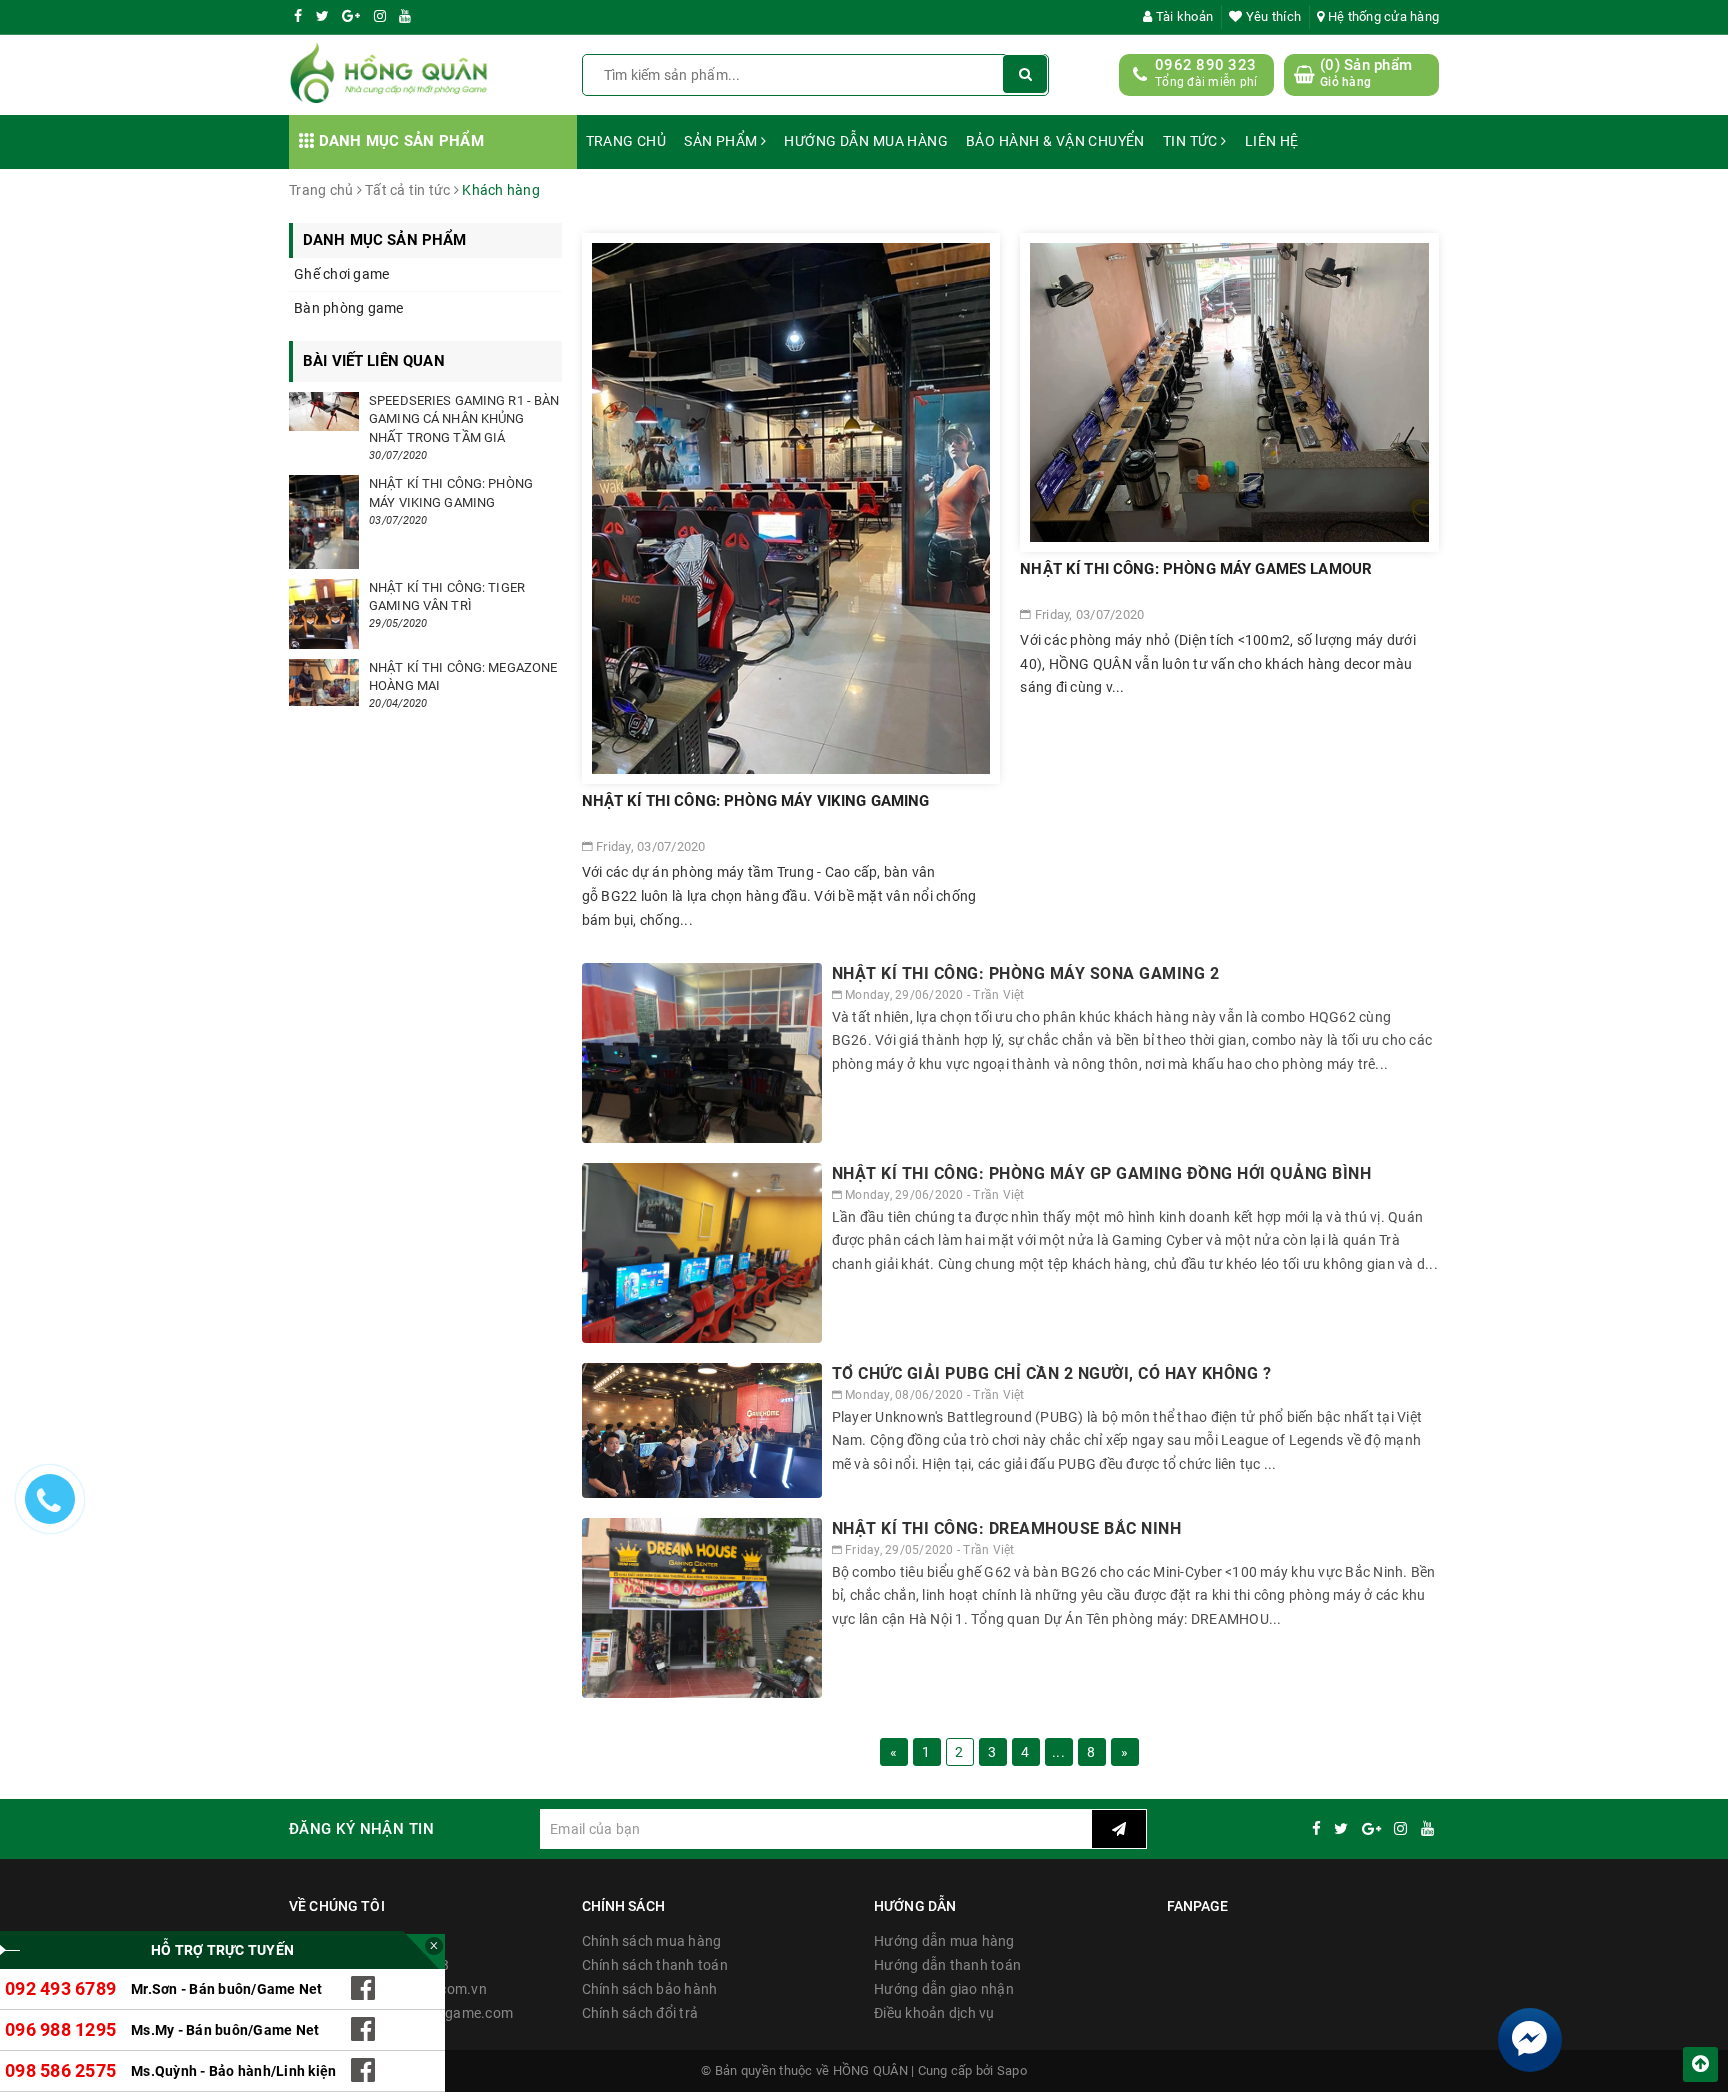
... (1058, 1752)
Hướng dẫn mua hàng (866, 141)
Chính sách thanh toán (655, 1965)
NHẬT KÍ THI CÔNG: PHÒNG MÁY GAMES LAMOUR (1196, 569)
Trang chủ (626, 141)
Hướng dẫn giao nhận (944, 1989)
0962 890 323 (1205, 65)
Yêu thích (1272, 16)
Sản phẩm (722, 141)
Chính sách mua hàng (652, 1941)
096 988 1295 (60, 2029)
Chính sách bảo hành (650, 1989)
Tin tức (1192, 141)
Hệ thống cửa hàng (1382, 16)
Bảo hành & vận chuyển (1055, 141)
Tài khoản (1183, 16)
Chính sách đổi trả (640, 2013)
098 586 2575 (60, 2070)
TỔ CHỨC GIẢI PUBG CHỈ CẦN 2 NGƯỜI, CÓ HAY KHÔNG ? (1052, 1373)
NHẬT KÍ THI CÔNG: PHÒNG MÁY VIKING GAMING (756, 801)
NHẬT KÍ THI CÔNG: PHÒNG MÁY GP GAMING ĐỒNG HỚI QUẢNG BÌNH (1102, 1173)
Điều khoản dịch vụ (934, 2013)
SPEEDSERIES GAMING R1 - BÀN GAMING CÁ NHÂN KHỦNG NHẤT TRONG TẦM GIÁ (464, 418)
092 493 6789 (60, 1988)
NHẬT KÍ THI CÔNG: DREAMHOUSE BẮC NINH (1007, 1528)
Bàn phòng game (349, 308)
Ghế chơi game (341, 274)
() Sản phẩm (1366, 73)
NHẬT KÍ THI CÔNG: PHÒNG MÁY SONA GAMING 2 (1026, 973)
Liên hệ (1272, 141)
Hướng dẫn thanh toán (947, 1965)
